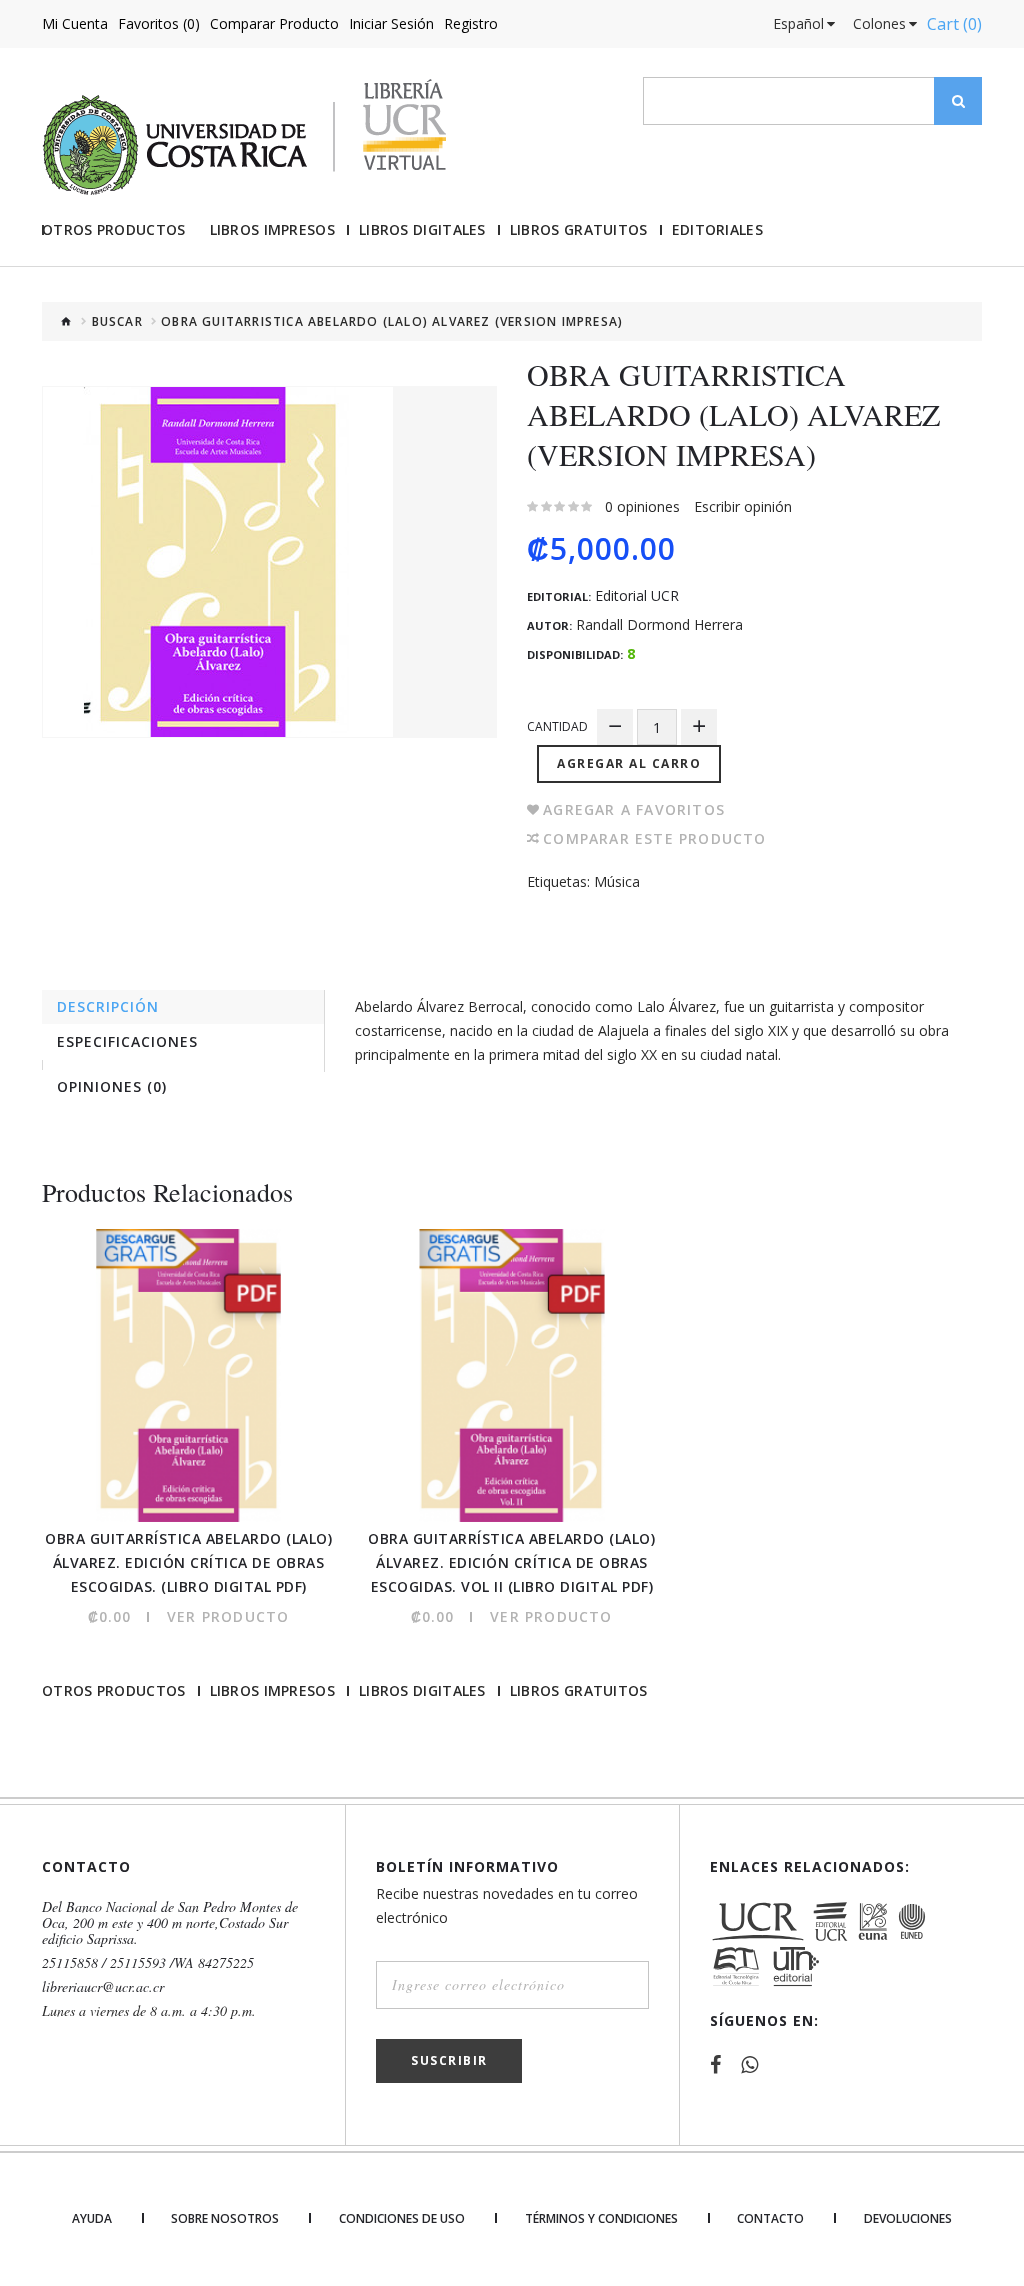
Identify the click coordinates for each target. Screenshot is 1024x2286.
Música (617, 881)
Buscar (117, 322)
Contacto (770, 2219)
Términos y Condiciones (601, 2219)
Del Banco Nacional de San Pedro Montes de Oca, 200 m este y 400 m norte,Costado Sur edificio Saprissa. (170, 1923)
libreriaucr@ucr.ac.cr (103, 1987)
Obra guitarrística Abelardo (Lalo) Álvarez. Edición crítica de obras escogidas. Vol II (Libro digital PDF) (511, 1562)
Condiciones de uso (402, 2219)
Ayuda (92, 2219)
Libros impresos (273, 230)
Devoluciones (908, 2219)
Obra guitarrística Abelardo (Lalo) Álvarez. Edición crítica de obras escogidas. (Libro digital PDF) (188, 1562)
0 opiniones (642, 506)
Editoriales (717, 230)
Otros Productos (114, 230)
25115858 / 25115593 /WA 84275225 (148, 1963)
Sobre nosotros (225, 2219)
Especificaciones (127, 1041)
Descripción (108, 1006)
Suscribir (449, 2060)
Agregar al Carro (629, 763)
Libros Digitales (422, 230)
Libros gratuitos (579, 230)
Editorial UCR (637, 596)
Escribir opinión (743, 506)
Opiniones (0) (112, 1086)
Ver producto (228, 1616)
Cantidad (557, 726)
